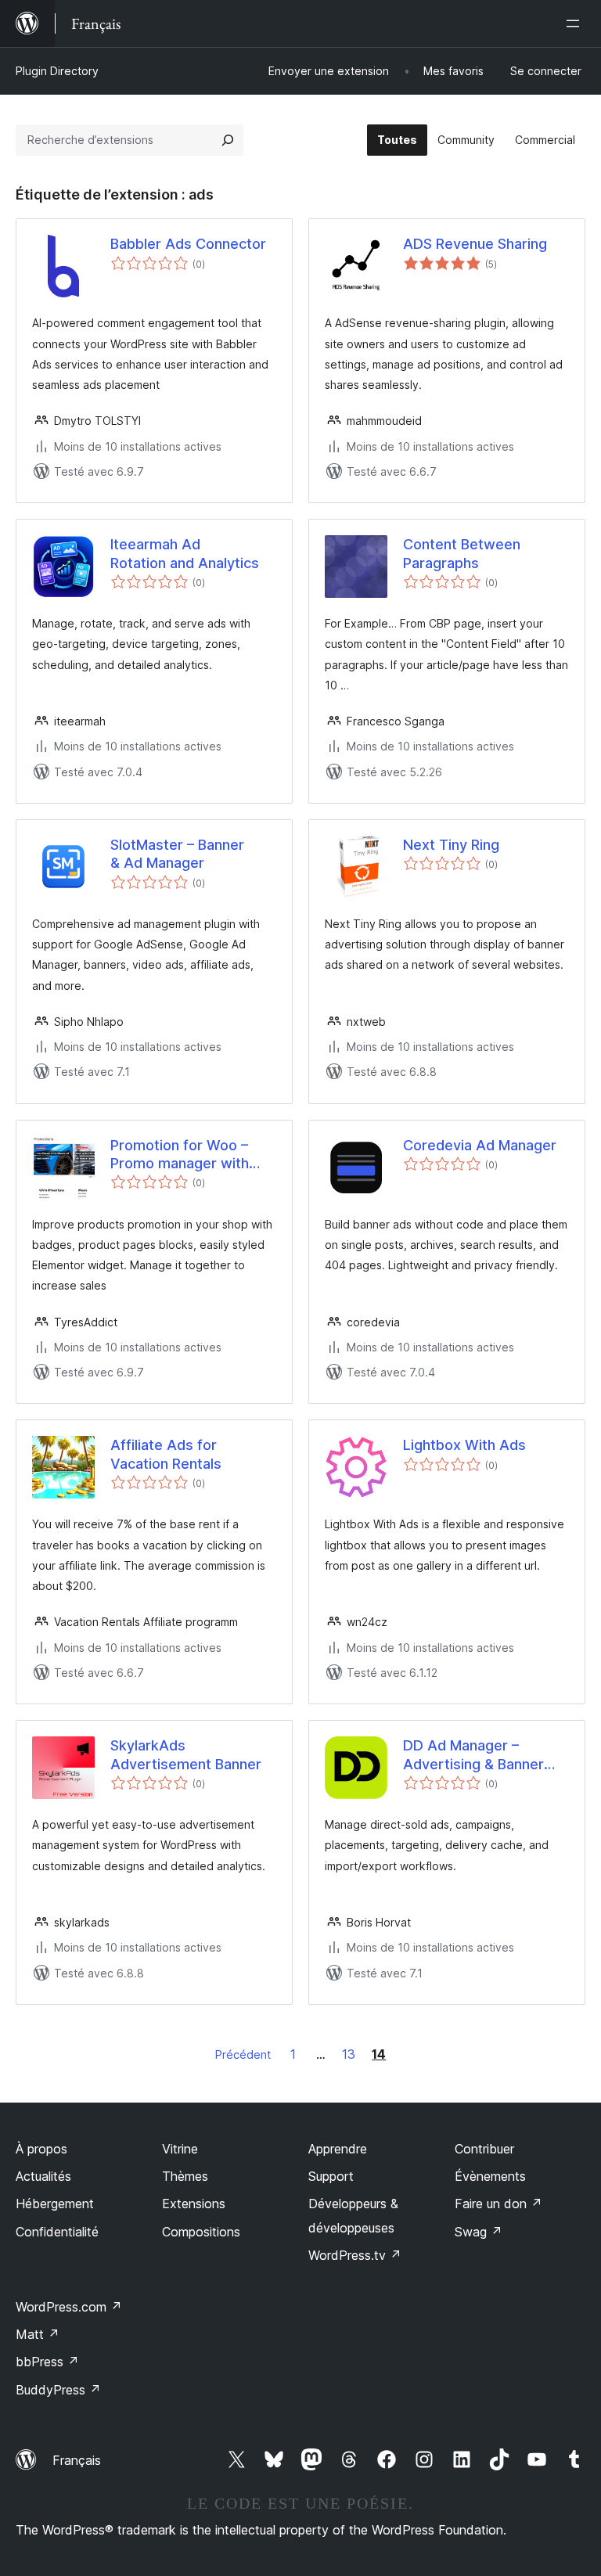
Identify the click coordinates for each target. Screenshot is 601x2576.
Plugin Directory (57, 71)
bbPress (47, 2362)
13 (349, 2054)
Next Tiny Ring (451, 845)
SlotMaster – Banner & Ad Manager (177, 854)
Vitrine (180, 2149)
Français (77, 2460)
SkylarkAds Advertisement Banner (186, 1754)
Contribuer (484, 2149)
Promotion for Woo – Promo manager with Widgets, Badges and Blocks (182, 1155)
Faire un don (498, 2204)
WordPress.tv (355, 2255)
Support (331, 2176)
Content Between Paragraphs (462, 553)
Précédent (243, 2054)
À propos (41, 2149)
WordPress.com (69, 2307)
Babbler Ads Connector (188, 244)
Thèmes (185, 2176)
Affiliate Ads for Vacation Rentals (166, 1454)
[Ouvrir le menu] (576, 23)
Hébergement (55, 2204)
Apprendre (338, 2149)
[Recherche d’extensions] (228, 140)
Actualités (43, 2176)
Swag (479, 2232)
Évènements (490, 2176)
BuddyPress (58, 2390)
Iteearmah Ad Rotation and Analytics (185, 553)
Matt (38, 2334)
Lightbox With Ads (464, 1445)
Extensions (194, 2204)
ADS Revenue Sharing (475, 244)
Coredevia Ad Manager (480, 1145)
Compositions (201, 2232)
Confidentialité (57, 2232)
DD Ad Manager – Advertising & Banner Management (473, 1755)
